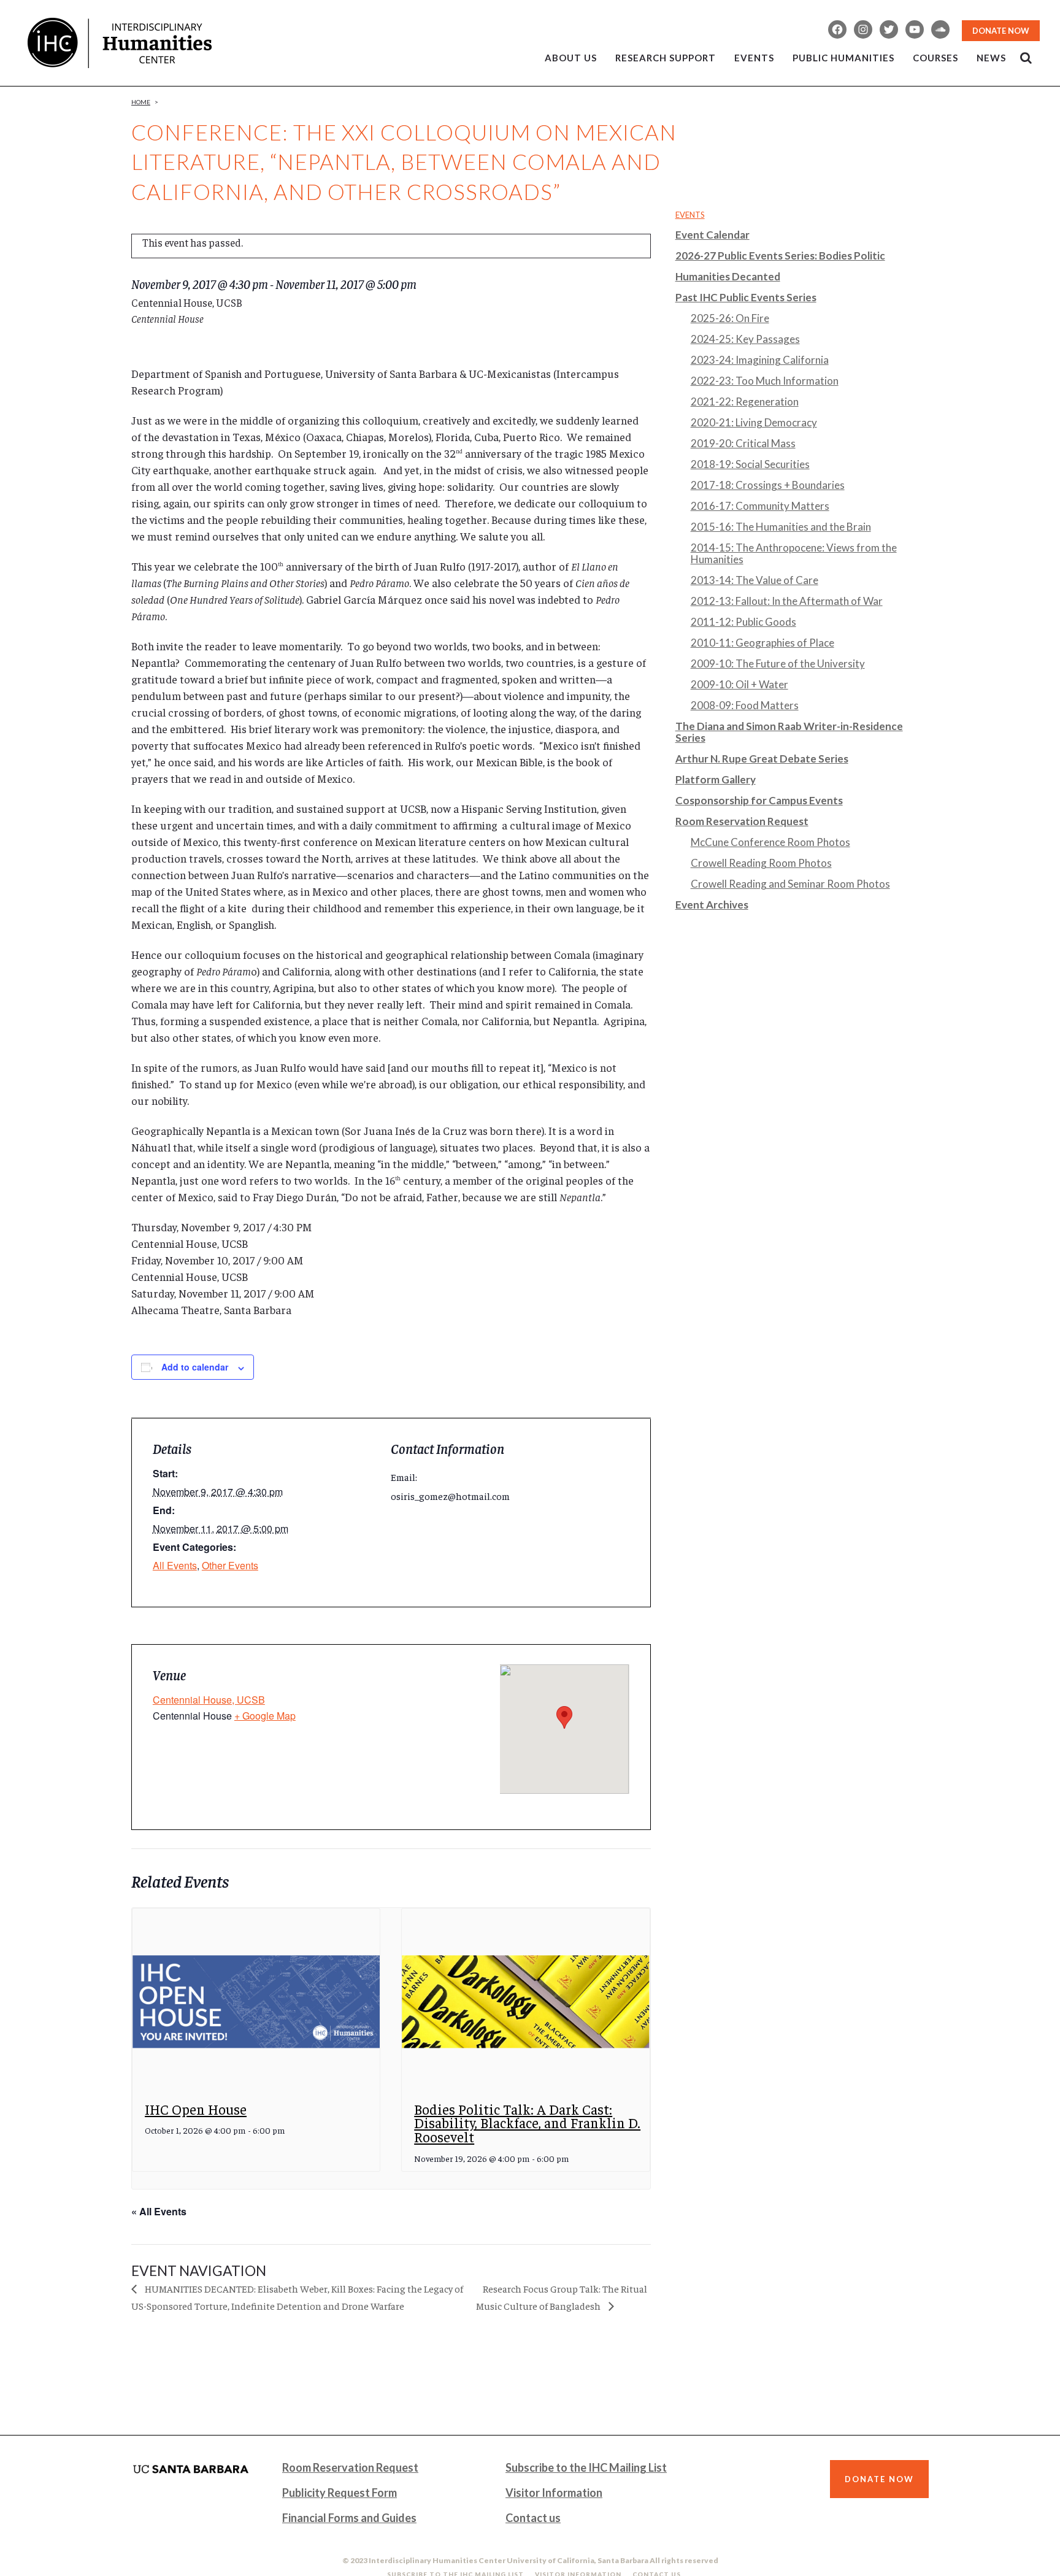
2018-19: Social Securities (750, 464)
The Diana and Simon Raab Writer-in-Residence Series (789, 732)
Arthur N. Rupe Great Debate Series (762, 759)
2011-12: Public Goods (743, 622)
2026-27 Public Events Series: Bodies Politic (780, 256)
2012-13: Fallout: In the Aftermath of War (787, 601)
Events (690, 215)
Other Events (230, 1565)
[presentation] (256, 2001)
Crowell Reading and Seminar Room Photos (790, 884)
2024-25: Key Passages (745, 339)
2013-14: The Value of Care (755, 580)
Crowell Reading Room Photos (761, 863)
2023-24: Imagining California (760, 360)
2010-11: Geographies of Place (762, 643)
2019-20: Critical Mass (743, 443)
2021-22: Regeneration (745, 402)
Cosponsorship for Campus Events (759, 800)
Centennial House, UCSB (209, 1700)
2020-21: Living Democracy (754, 422)
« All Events (159, 2211)
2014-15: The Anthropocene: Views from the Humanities (794, 553)
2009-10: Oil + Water (739, 684)
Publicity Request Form (340, 2493)
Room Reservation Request (742, 821)
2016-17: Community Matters (760, 506)
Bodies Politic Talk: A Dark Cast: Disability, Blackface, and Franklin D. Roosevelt (527, 2123)
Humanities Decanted (728, 276)
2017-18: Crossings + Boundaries (768, 485)
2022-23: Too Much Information (765, 381)
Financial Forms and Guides (349, 2518)
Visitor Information (554, 2493)
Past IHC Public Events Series (746, 297)
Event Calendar (712, 235)
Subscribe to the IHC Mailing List (586, 2467)
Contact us (533, 2518)
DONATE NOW (1001, 31)
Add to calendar (195, 1367)
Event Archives (712, 905)
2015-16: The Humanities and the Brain (781, 527)
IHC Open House (196, 2109)
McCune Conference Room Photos (770, 842)
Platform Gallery (716, 779)
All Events (175, 1565)
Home (141, 102)
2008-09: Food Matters (745, 705)
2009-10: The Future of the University (778, 663)
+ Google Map (265, 1716)
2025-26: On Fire (730, 318)
